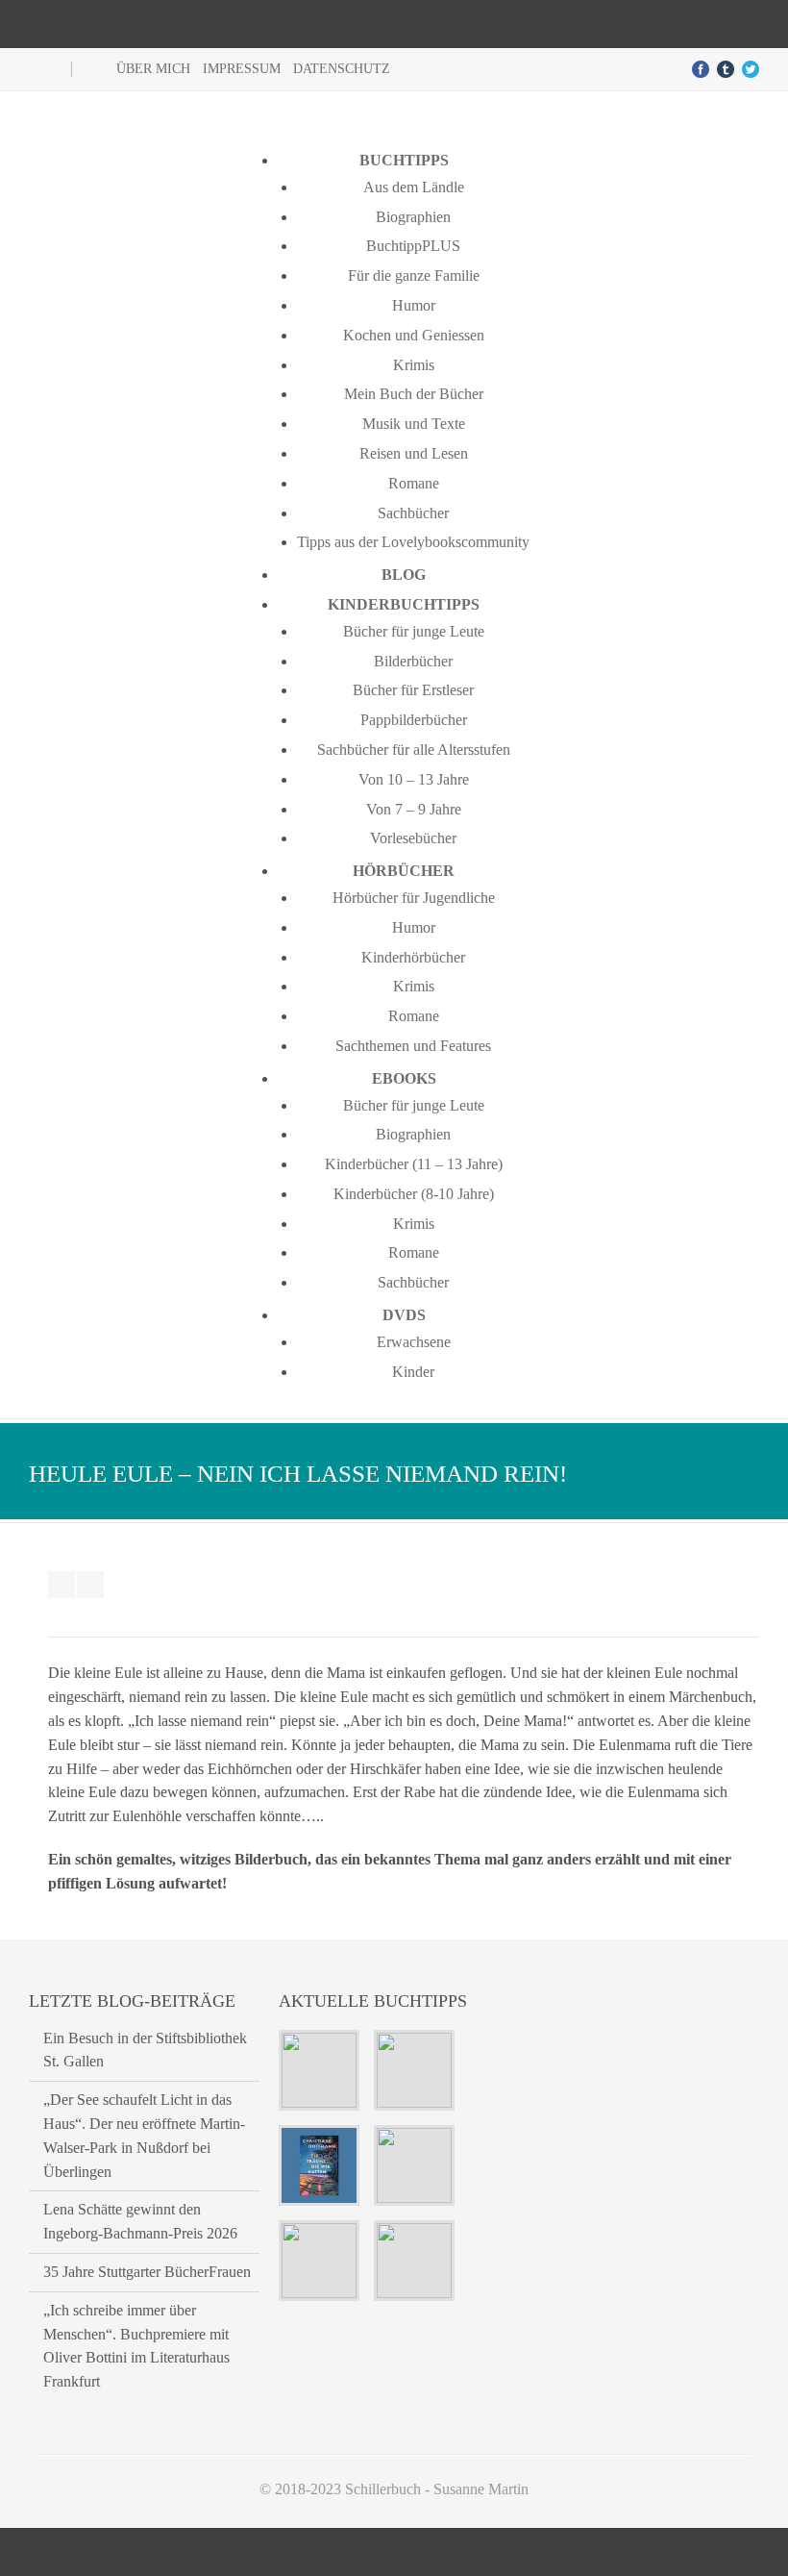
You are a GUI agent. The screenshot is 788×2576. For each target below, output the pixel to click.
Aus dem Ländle (414, 187)
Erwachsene (414, 1342)
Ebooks (404, 1078)
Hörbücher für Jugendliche (414, 898)
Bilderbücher (413, 661)
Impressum (242, 69)
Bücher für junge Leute (414, 631)
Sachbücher (413, 513)
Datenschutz (342, 69)
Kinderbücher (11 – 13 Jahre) (414, 1164)
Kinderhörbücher (413, 957)
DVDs (404, 1315)
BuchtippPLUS (413, 246)
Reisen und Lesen (414, 453)
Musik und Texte (414, 424)
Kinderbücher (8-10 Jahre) (414, 1194)
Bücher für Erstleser (413, 690)
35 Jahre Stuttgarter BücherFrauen (147, 2272)
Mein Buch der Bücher (414, 394)
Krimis (414, 365)
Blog (404, 575)
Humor (414, 305)
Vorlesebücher (413, 838)
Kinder (413, 1372)
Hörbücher (404, 871)
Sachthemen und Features (413, 1046)
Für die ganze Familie (414, 275)
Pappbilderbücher (414, 720)
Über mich (153, 69)
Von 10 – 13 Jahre (414, 779)
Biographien (413, 217)
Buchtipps (404, 160)
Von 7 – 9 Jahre (414, 809)
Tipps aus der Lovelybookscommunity (413, 542)
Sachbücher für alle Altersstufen (414, 750)
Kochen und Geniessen (414, 335)
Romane (414, 483)
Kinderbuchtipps (404, 604)
